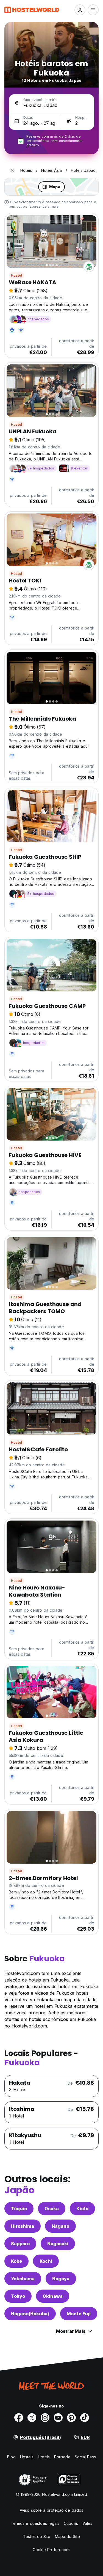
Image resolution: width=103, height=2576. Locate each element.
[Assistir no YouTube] (58, 2418)
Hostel (16, 275)
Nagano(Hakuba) (30, 2314)
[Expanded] (12, 170)
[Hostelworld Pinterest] (71, 2418)
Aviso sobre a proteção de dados (51, 2510)
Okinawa (53, 2296)
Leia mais (51, 206)
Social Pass (85, 2457)
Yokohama (23, 2279)
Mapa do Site (67, 2536)
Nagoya (61, 2279)
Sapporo (20, 2244)
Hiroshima (23, 2226)
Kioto (82, 2209)
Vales (87, 2523)
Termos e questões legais (35, 2523)
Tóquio (19, 2209)
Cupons (71, 2523)
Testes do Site (37, 2536)
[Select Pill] (80, 10)
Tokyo (18, 2296)
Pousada (62, 2457)
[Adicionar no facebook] (19, 2418)
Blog (11, 2457)
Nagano (60, 2226)
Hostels (27, 2457)
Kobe (16, 2261)
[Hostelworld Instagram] (45, 2418)
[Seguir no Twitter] (32, 2418)
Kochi (46, 2261)
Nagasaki (58, 2244)
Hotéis (44, 2457)
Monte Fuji (79, 2314)
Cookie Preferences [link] (52, 2550)
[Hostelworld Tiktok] (85, 2418)
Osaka (52, 2209)
